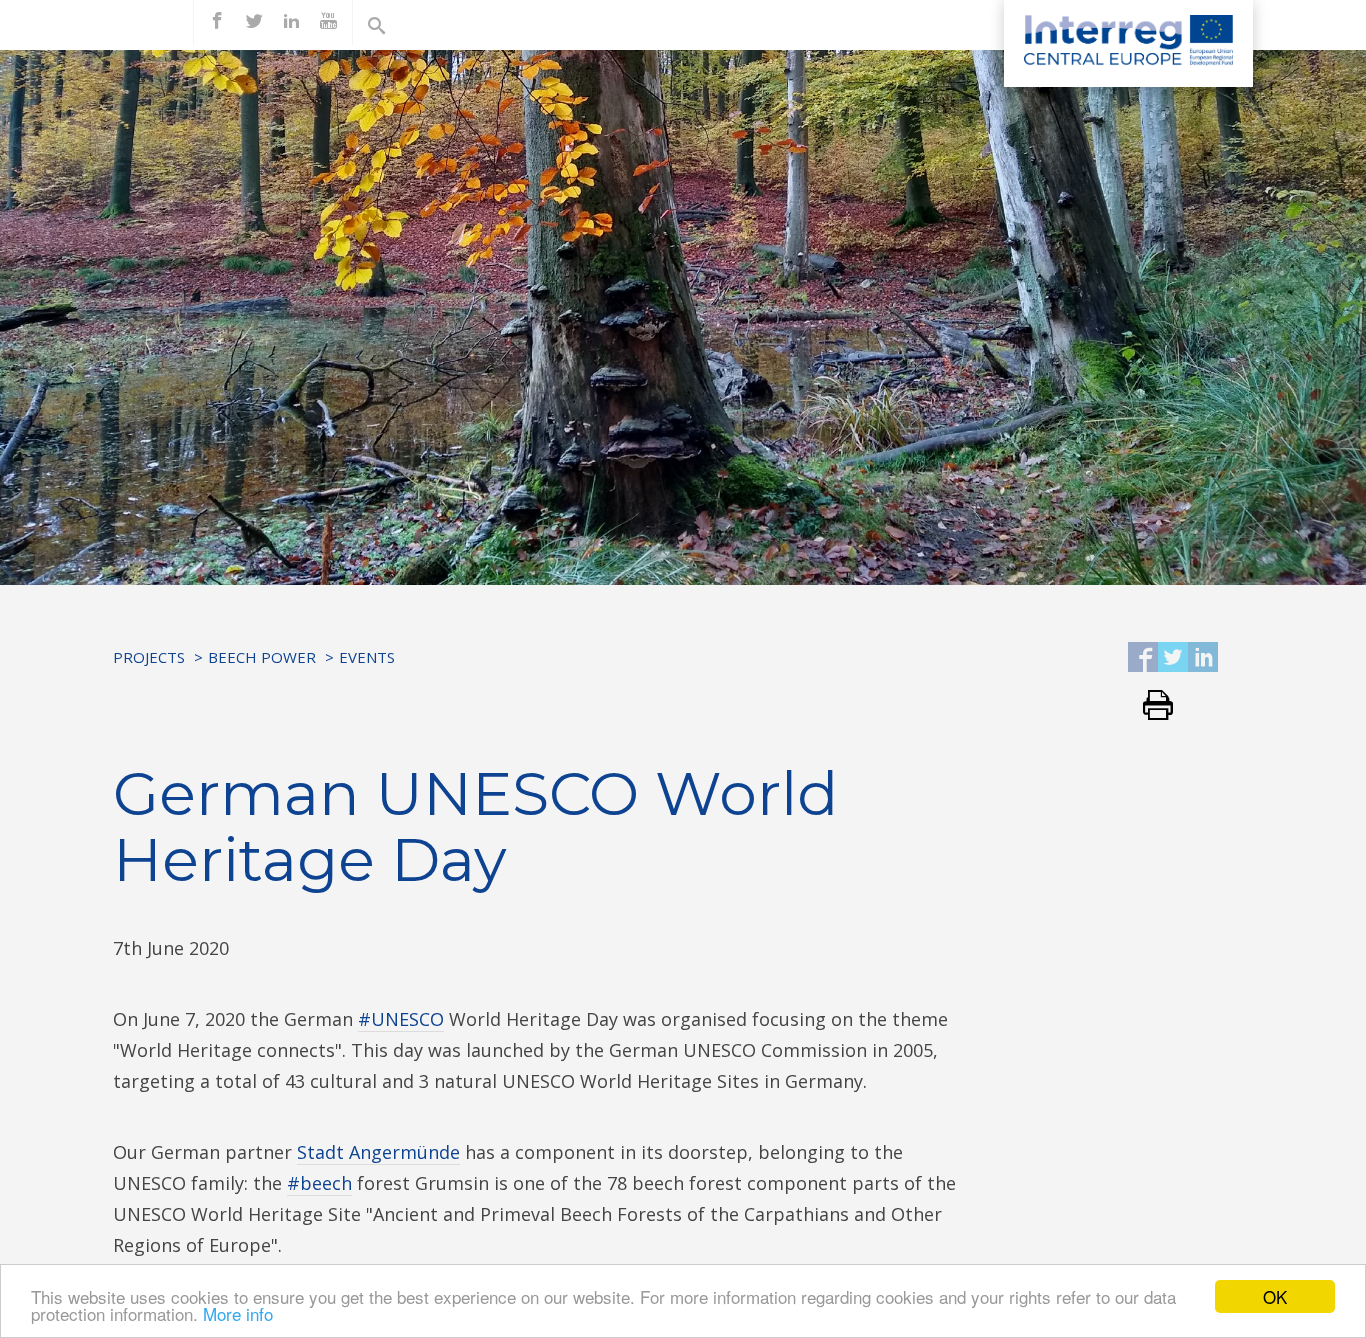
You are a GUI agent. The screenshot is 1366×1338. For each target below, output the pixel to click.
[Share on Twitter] (1173, 658)
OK (1275, 1296)
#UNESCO (401, 1019)
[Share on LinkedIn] (1203, 658)
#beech (319, 1183)
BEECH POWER (262, 657)
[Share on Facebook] (1143, 658)
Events (367, 657)
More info (238, 1313)
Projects (149, 657)
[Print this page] (1150, 706)
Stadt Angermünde (378, 1152)
